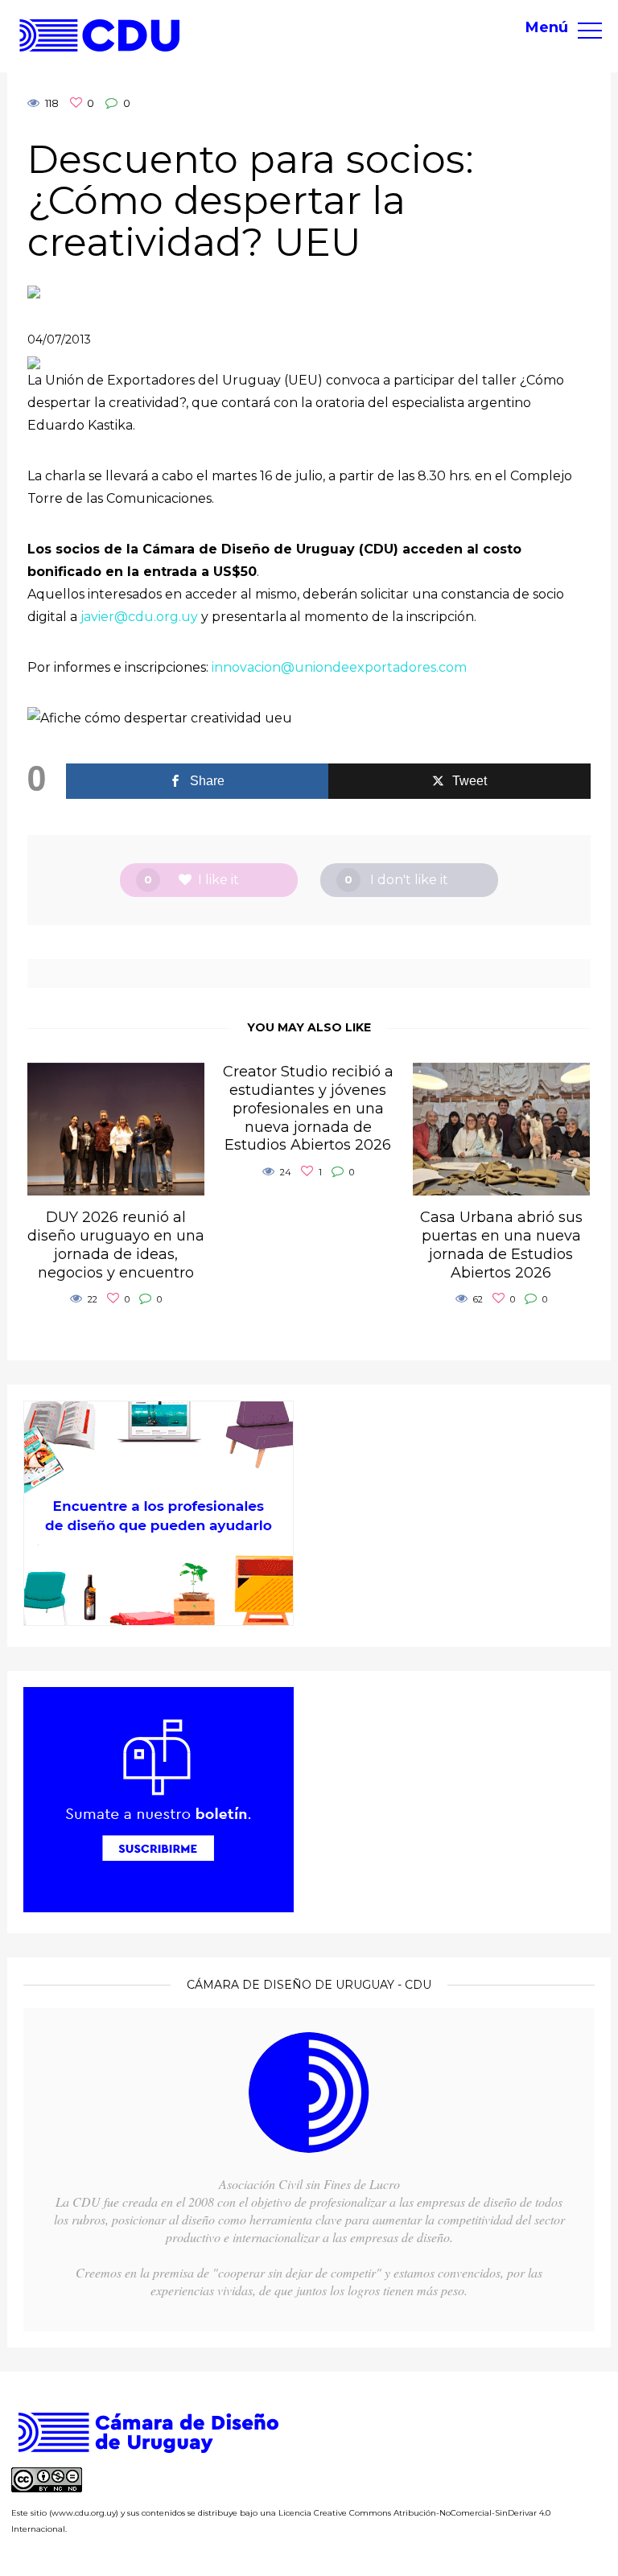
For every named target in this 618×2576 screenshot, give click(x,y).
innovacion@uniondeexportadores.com (339, 667)
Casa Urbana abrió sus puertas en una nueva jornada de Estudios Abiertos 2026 (501, 1245)
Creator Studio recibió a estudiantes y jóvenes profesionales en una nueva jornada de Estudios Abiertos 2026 (308, 1109)
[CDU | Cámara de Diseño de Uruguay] (100, 35)
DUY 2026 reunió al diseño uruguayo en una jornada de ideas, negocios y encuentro (116, 1245)
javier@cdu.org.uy (139, 617)
